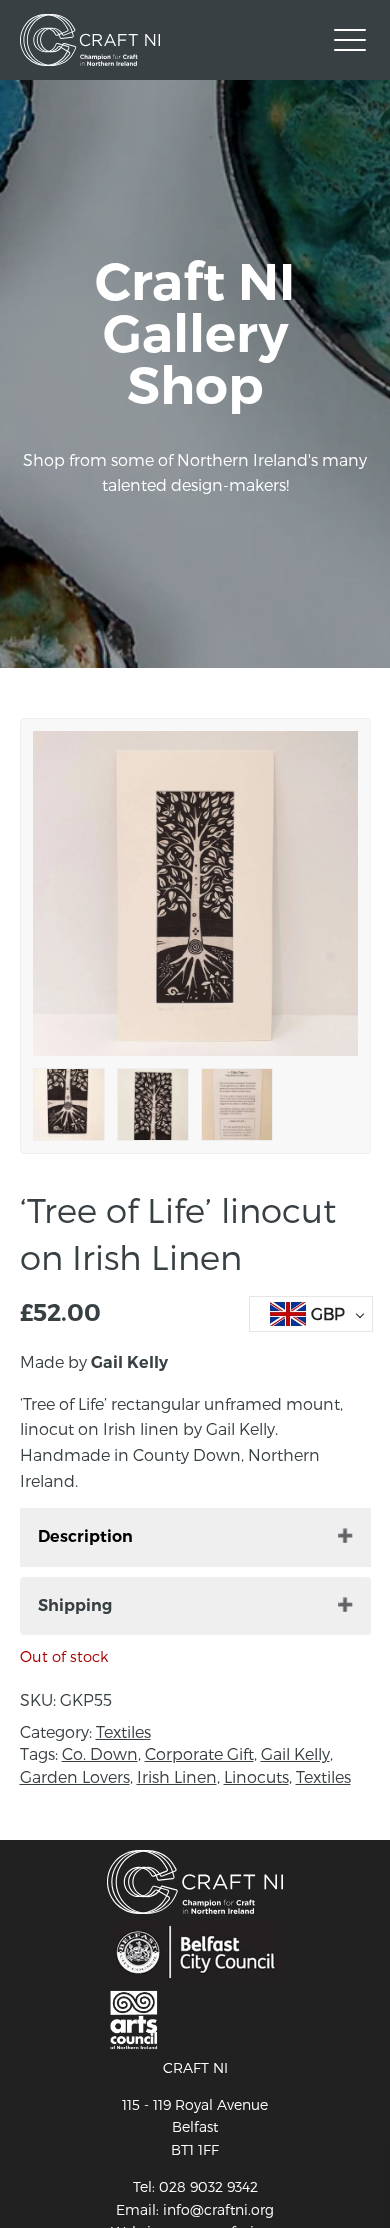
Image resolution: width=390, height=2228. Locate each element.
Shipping (75, 1605)
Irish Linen (177, 1776)
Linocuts (256, 1776)
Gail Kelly (295, 1753)
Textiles (123, 1731)
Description (85, 1536)
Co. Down (100, 1753)
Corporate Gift (199, 1753)
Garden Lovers (75, 1776)
